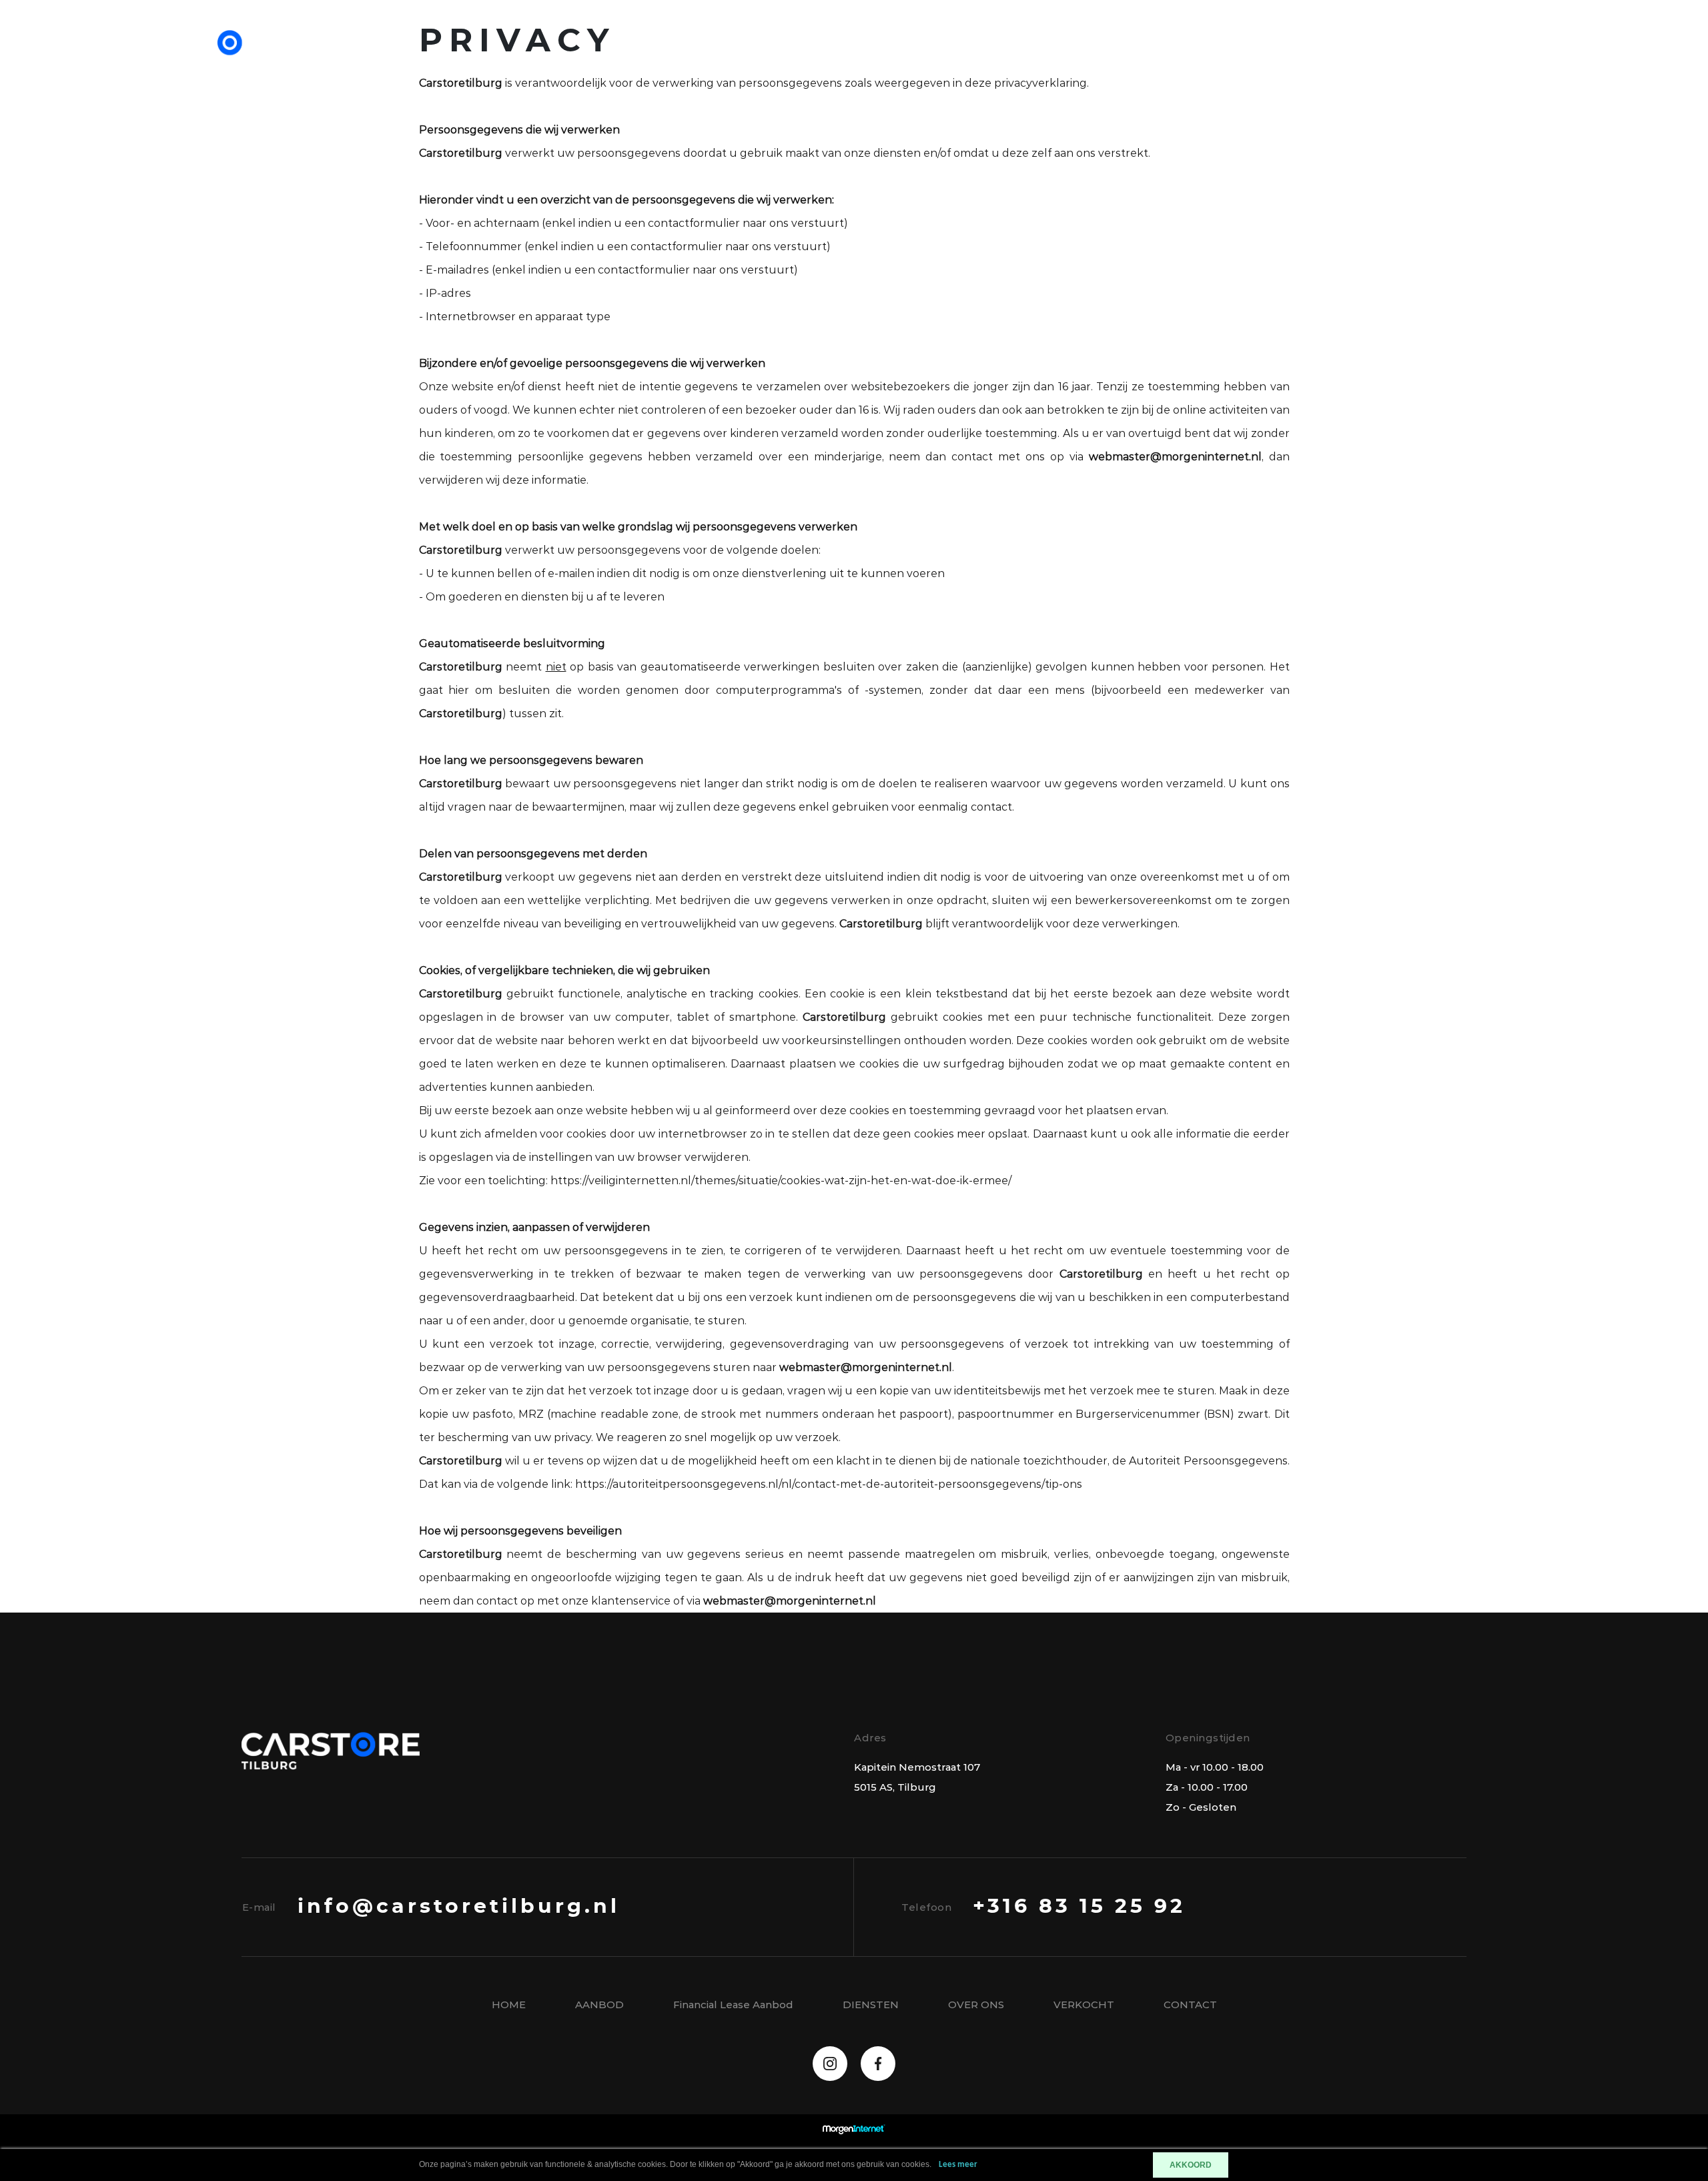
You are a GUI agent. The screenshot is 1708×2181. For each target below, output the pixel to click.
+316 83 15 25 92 (1079, 1907)
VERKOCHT (1084, 2005)
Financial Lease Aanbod (1313, 53)
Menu (1551, 53)
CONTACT (1463, 53)
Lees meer (958, 2165)
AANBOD (1167, 53)
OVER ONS (976, 2005)
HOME (509, 2005)
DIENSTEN (871, 2005)
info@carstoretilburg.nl (459, 1907)
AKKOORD (1191, 2165)
